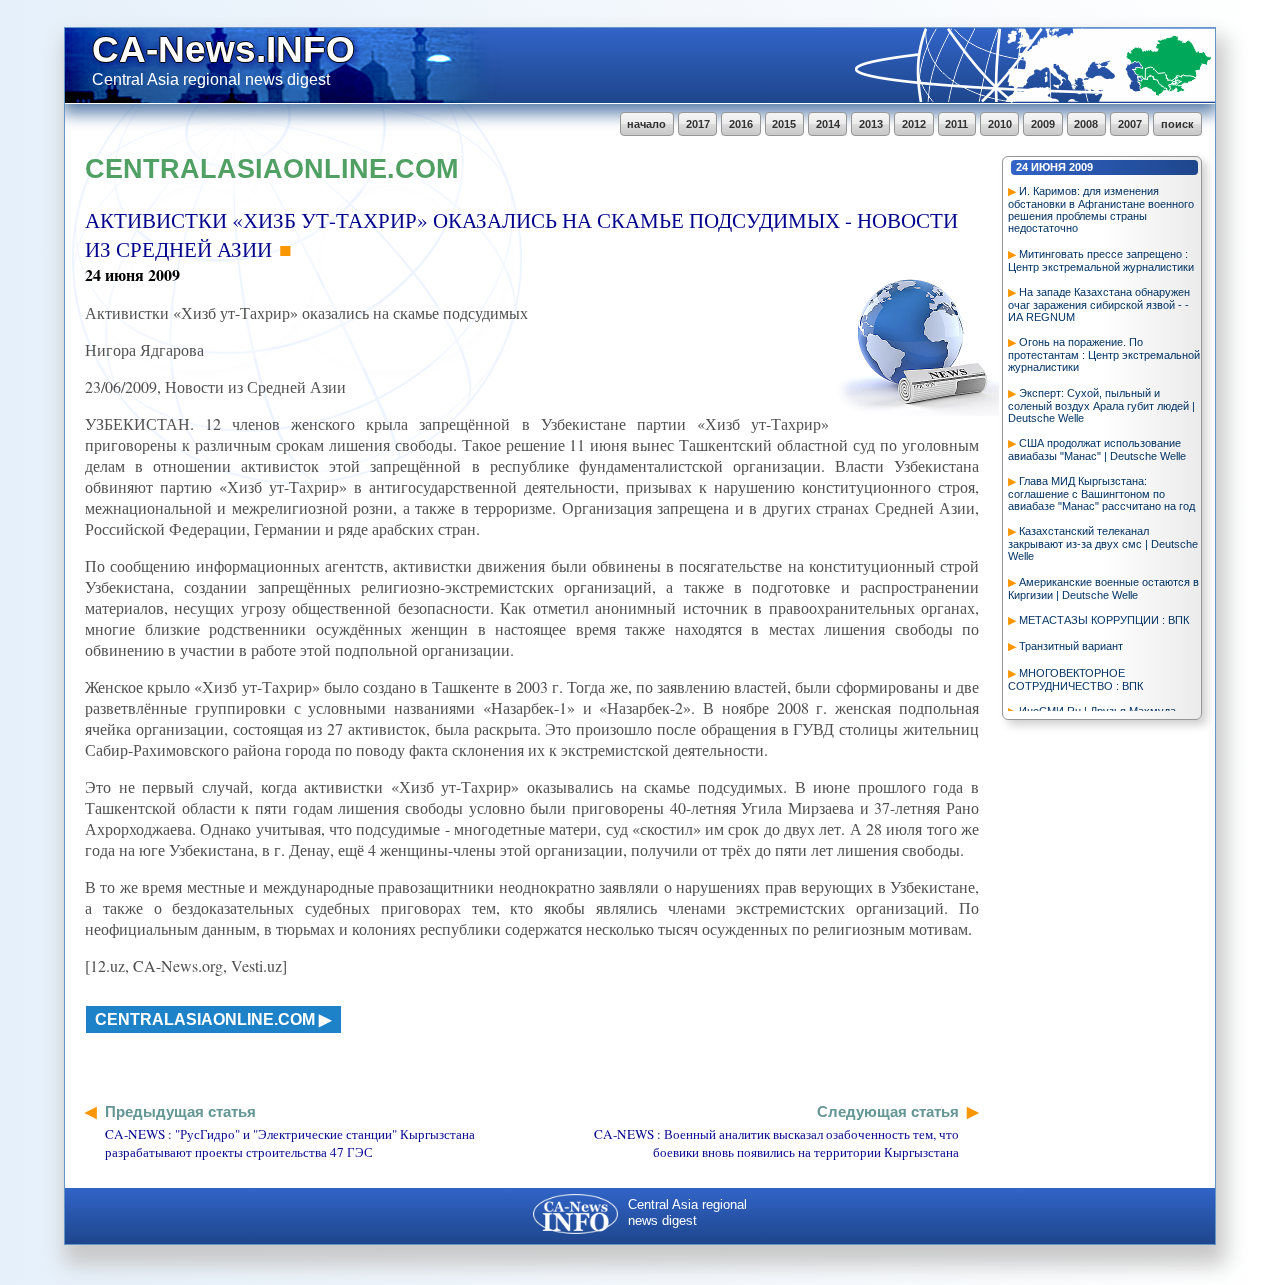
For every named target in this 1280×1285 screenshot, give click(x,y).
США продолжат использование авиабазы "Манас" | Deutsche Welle (1097, 449)
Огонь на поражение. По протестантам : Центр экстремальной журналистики (1104, 354)
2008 (1086, 124)
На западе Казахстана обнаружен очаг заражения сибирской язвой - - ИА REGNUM (1099, 304)
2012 (914, 124)
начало (646, 124)
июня (1048, 167)
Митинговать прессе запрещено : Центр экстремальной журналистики (1101, 260)
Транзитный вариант (1071, 646)
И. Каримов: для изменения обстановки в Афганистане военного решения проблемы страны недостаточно (1101, 209)
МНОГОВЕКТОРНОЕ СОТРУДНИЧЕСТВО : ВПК (1075, 679)
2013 (871, 124)
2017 (698, 124)
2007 (1130, 124)
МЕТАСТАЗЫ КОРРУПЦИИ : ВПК (1104, 620)
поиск (1177, 124)
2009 (1043, 124)
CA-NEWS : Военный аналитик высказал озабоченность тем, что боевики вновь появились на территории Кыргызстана (776, 1143)
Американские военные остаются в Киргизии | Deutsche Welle (1103, 588)
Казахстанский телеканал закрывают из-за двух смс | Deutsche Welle (1103, 543)
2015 (784, 124)
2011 (956, 124)
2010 (1000, 124)
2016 (741, 124)
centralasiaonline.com (205, 1019)
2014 (828, 124)
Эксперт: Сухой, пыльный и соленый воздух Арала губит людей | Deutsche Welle (1101, 405)
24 (1022, 167)
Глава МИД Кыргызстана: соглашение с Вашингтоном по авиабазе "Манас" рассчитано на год (1101, 493)
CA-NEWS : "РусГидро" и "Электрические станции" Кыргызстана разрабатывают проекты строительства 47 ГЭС (290, 1143)
